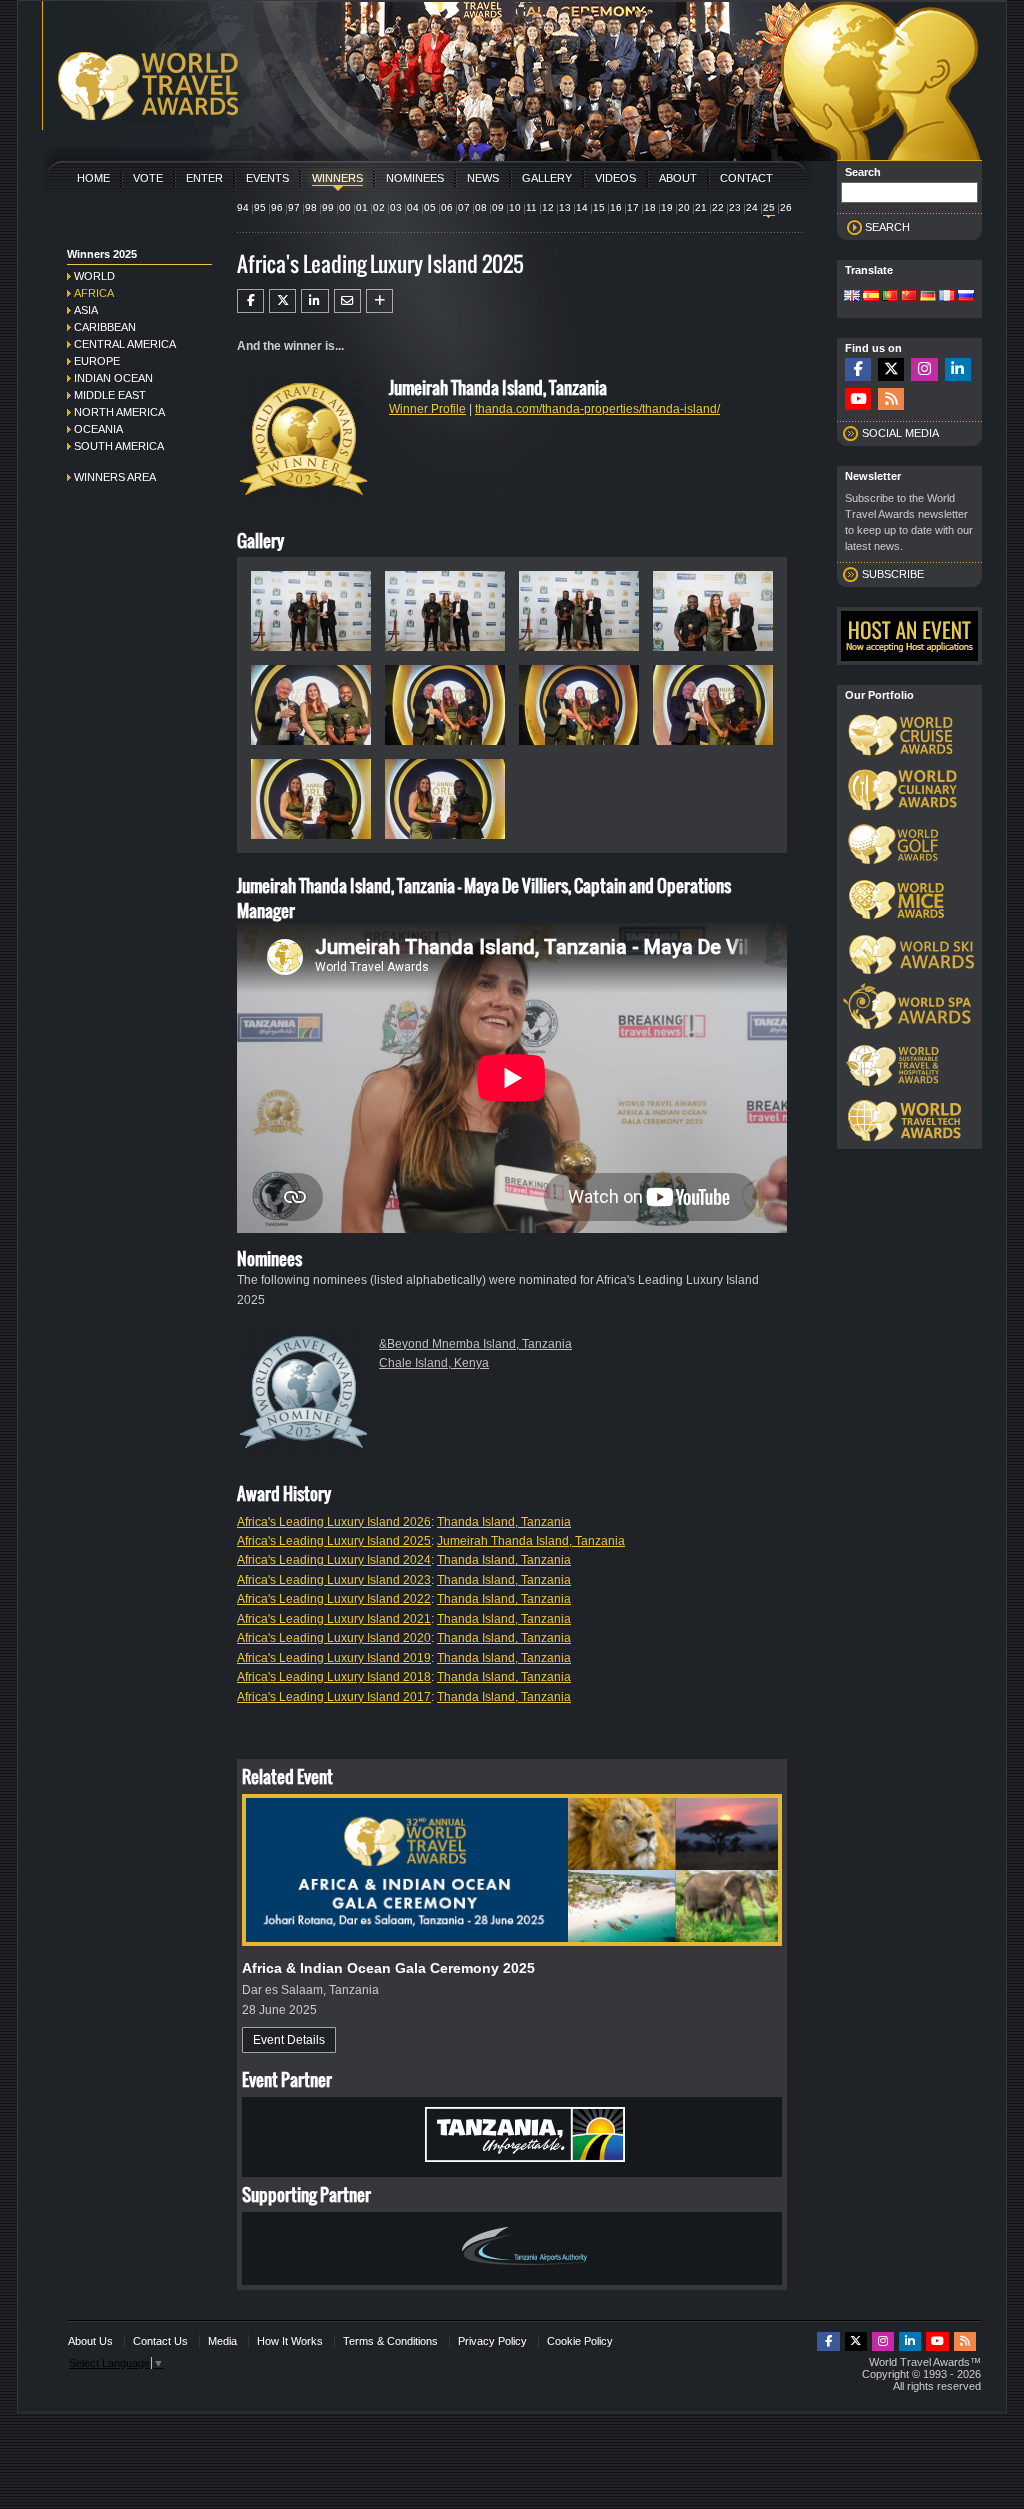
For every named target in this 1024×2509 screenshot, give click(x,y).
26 (786, 207)
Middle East (110, 395)
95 (260, 207)
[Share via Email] (347, 301)
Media (222, 2341)
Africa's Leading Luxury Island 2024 (334, 1560)
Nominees (415, 178)
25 (769, 207)
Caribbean (105, 327)
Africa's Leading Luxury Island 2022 (334, 1599)
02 (379, 207)
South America (119, 446)
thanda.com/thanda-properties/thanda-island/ (597, 409)
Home (93, 178)
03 (396, 207)
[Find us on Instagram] (924, 369)
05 (430, 207)
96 (277, 207)
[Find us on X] (891, 369)
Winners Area (115, 477)
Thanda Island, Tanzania (504, 1522)
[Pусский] (966, 297)
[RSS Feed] (891, 399)
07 (464, 207)
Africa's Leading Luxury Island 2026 (334, 1522)
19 (667, 207)
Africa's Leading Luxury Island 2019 (334, 1658)
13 (565, 207)
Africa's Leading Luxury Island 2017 (334, 1697)
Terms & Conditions (390, 2341)
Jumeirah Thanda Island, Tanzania (531, 1541)
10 (515, 207)
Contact (746, 178)
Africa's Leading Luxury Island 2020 (334, 1638)
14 (582, 207)
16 (616, 207)
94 (243, 207)
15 (599, 207)
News (483, 178)
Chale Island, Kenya (434, 1363)
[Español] (871, 297)
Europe (97, 361)
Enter (204, 178)
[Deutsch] (928, 297)
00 (345, 207)
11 (531, 207)
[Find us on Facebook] (858, 369)
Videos (615, 178)
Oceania (98, 429)
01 (362, 207)
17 (633, 207)
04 (413, 207)
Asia (86, 310)
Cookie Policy (580, 2341)
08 (481, 207)
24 (752, 207)
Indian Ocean (113, 378)
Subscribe (893, 574)
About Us (90, 2341)
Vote (148, 178)
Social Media (900, 433)
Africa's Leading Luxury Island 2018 (334, 1677)
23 (735, 207)
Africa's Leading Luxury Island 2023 (334, 1580)
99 (328, 207)
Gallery (547, 178)
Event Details (289, 2040)
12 (548, 207)
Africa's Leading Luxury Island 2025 (334, 1541)
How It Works (290, 2341)
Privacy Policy (492, 2341)
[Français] (947, 297)
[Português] (890, 297)
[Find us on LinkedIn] (958, 369)
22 (718, 207)
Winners (337, 178)
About (678, 178)
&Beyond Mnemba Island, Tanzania (475, 1344)
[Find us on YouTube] (858, 399)
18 (650, 207)
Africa (94, 293)
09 (498, 207)
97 (294, 207)
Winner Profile (427, 409)
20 (684, 207)
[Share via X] (282, 301)
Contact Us (160, 2341)
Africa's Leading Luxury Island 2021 (334, 1619)
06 (447, 207)
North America (119, 412)
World (94, 276)
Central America (125, 344)
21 (701, 207)
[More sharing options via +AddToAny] (379, 301)
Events (267, 178)
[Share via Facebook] (250, 301)
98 (311, 207)
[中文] (909, 297)
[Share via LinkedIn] (314, 301)
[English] (852, 297)
